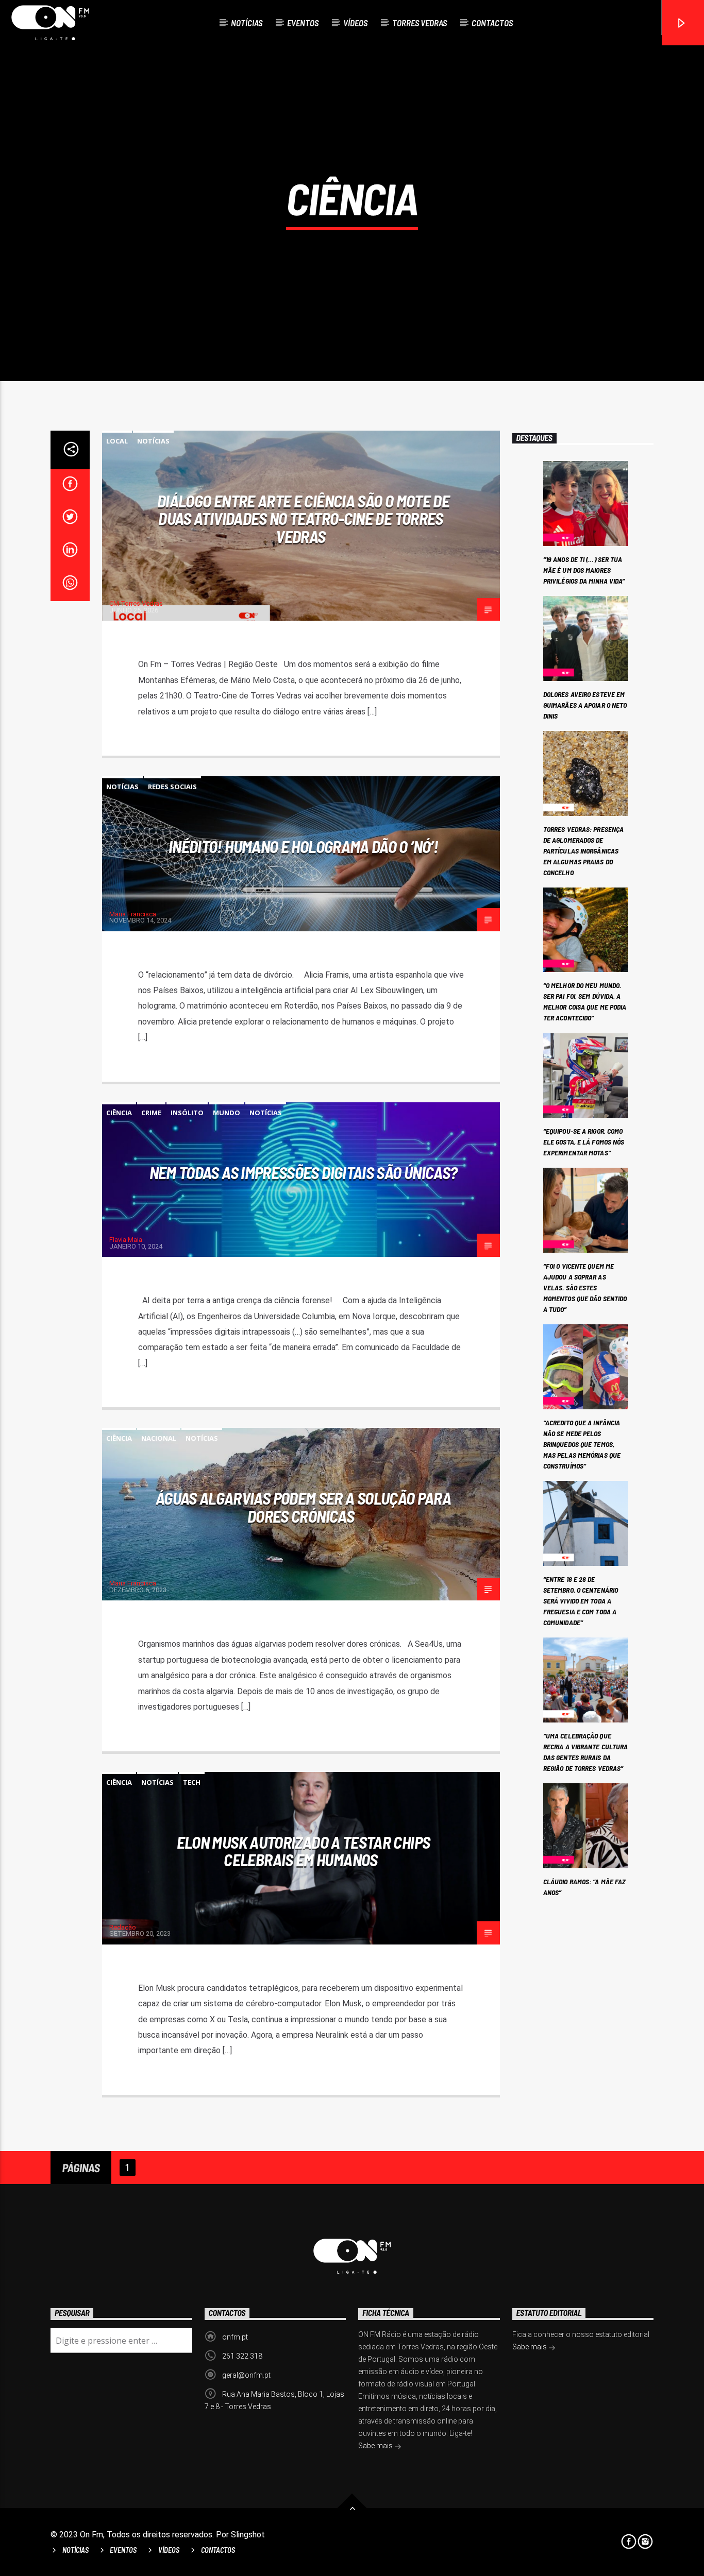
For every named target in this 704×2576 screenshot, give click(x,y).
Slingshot (248, 2535)
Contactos (492, 23)
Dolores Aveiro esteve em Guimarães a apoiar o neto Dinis (585, 705)
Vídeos (355, 23)
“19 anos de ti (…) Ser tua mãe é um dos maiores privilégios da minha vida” (584, 570)
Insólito (187, 1113)
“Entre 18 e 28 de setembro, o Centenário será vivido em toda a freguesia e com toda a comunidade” (581, 1601)
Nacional (159, 1438)
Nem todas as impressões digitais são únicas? (304, 1172)
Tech (192, 1782)
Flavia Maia (126, 1240)
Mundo (227, 1113)
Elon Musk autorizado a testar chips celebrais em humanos (304, 1851)
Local (117, 441)
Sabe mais (376, 2446)
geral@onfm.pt (246, 2375)
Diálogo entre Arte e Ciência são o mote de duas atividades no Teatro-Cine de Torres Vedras (303, 518)
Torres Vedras (420, 23)
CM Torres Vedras (136, 603)
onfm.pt (235, 2337)
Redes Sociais (172, 787)
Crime (151, 1113)
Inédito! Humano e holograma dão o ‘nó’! (303, 846)
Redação (123, 1927)
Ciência (119, 1113)
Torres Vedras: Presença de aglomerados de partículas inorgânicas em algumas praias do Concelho (583, 851)
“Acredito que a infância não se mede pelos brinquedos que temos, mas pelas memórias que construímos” (582, 1444)
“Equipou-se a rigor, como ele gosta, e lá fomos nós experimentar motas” (584, 1142)
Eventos (303, 23)
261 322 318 (242, 2356)
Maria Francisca (133, 914)
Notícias (247, 23)
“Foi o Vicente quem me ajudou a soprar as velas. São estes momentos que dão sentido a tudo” (585, 1287)
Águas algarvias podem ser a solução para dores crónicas (303, 1507)
